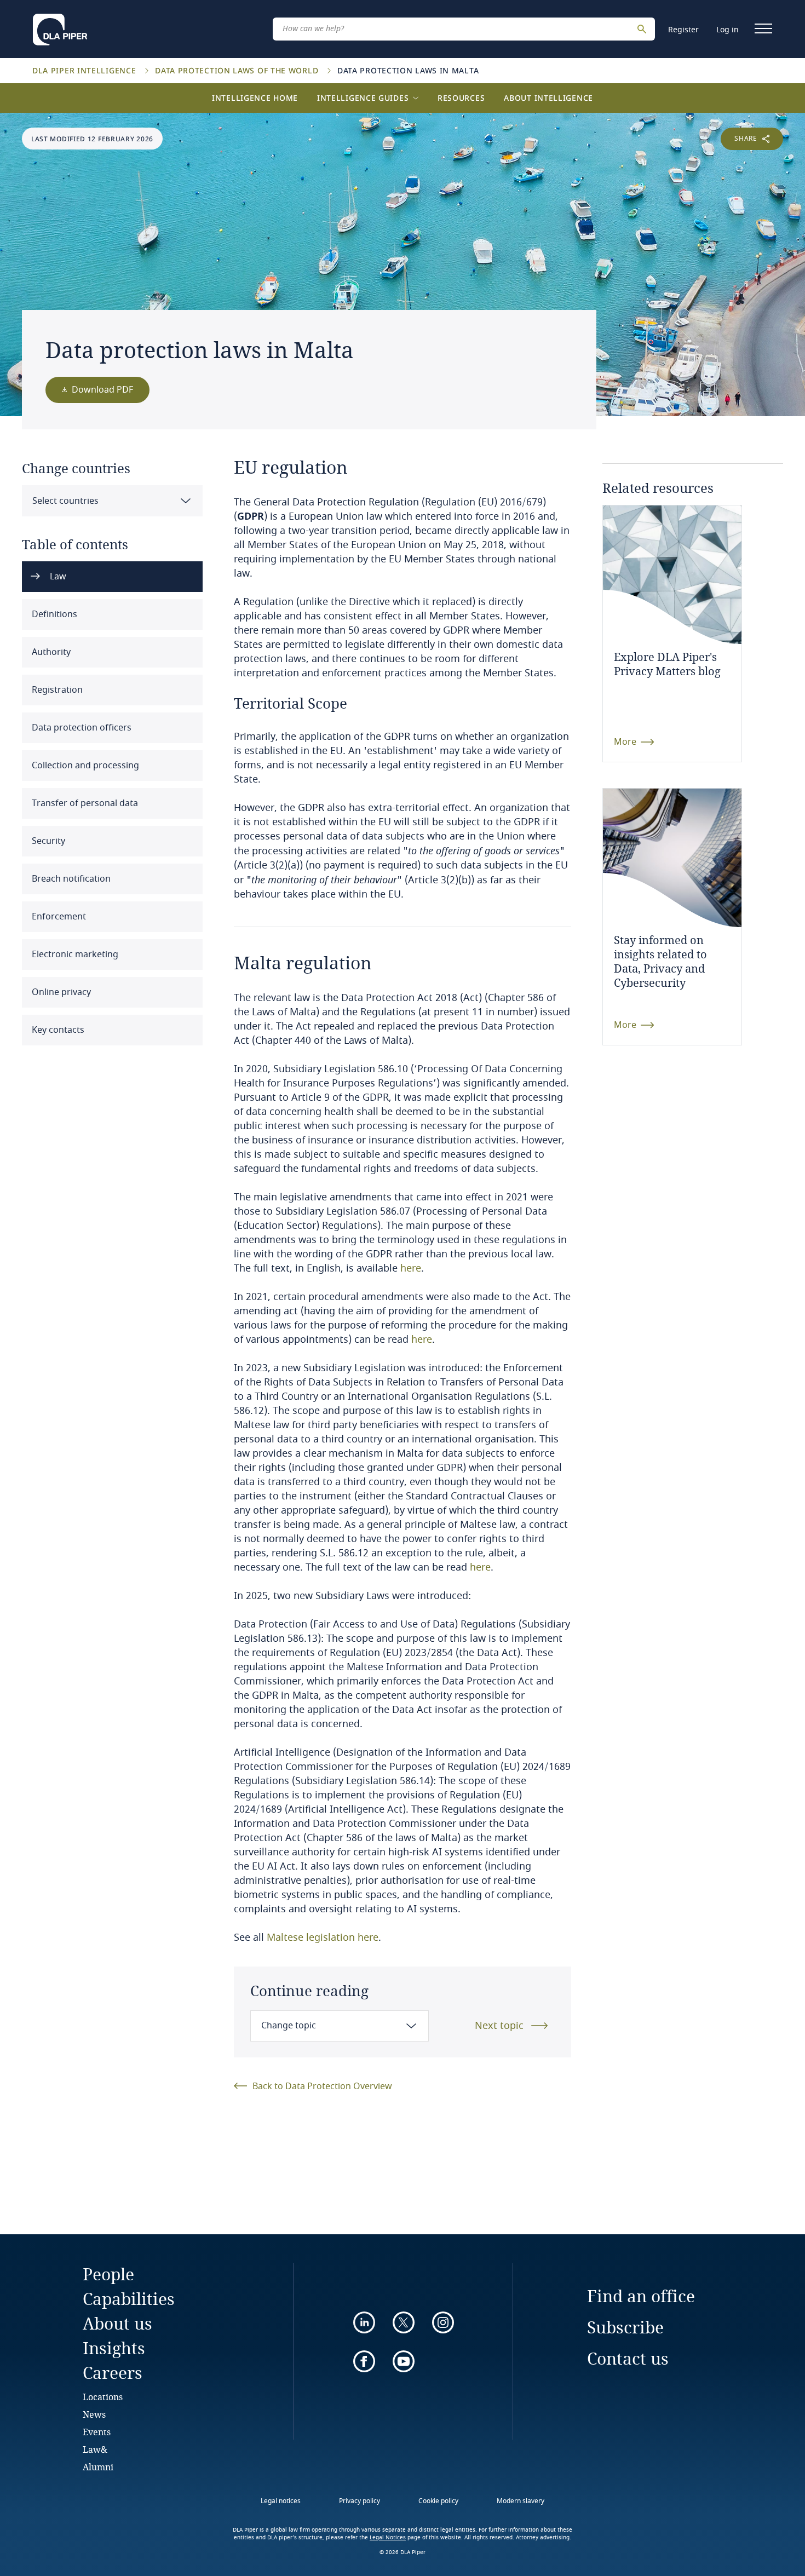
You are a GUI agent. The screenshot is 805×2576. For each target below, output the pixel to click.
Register (683, 30)
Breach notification (70, 879)
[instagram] (443, 2322)
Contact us (628, 2358)
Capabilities (129, 2299)
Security (47, 841)
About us (117, 2323)
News (94, 2414)
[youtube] (404, 2361)
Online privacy (60, 992)
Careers (113, 2373)
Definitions (53, 614)
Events (97, 2432)
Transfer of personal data (84, 803)
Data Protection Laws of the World (238, 70)
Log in (728, 30)
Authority (50, 652)
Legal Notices (388, 2538)
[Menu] (763, 28)
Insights (114, 2348)
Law (57, 577)
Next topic (499, 2026)
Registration (56, 690)
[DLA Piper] (60, 26)
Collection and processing (84, 766)
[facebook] (364, 2361)
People (108, 2274)
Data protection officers (81, 728)
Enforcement (58, 917)
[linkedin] (364, 2322)
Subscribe (625, 2327)
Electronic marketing (74, 955)
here (411, 1268)
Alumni (98, 2467)
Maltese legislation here (323, 1937)
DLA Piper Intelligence (85, 70)
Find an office (641, 2296)
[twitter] (404, 2322)
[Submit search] (643, 29)
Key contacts (57, 1030)
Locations (103, 2397)
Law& (95, 2449)
